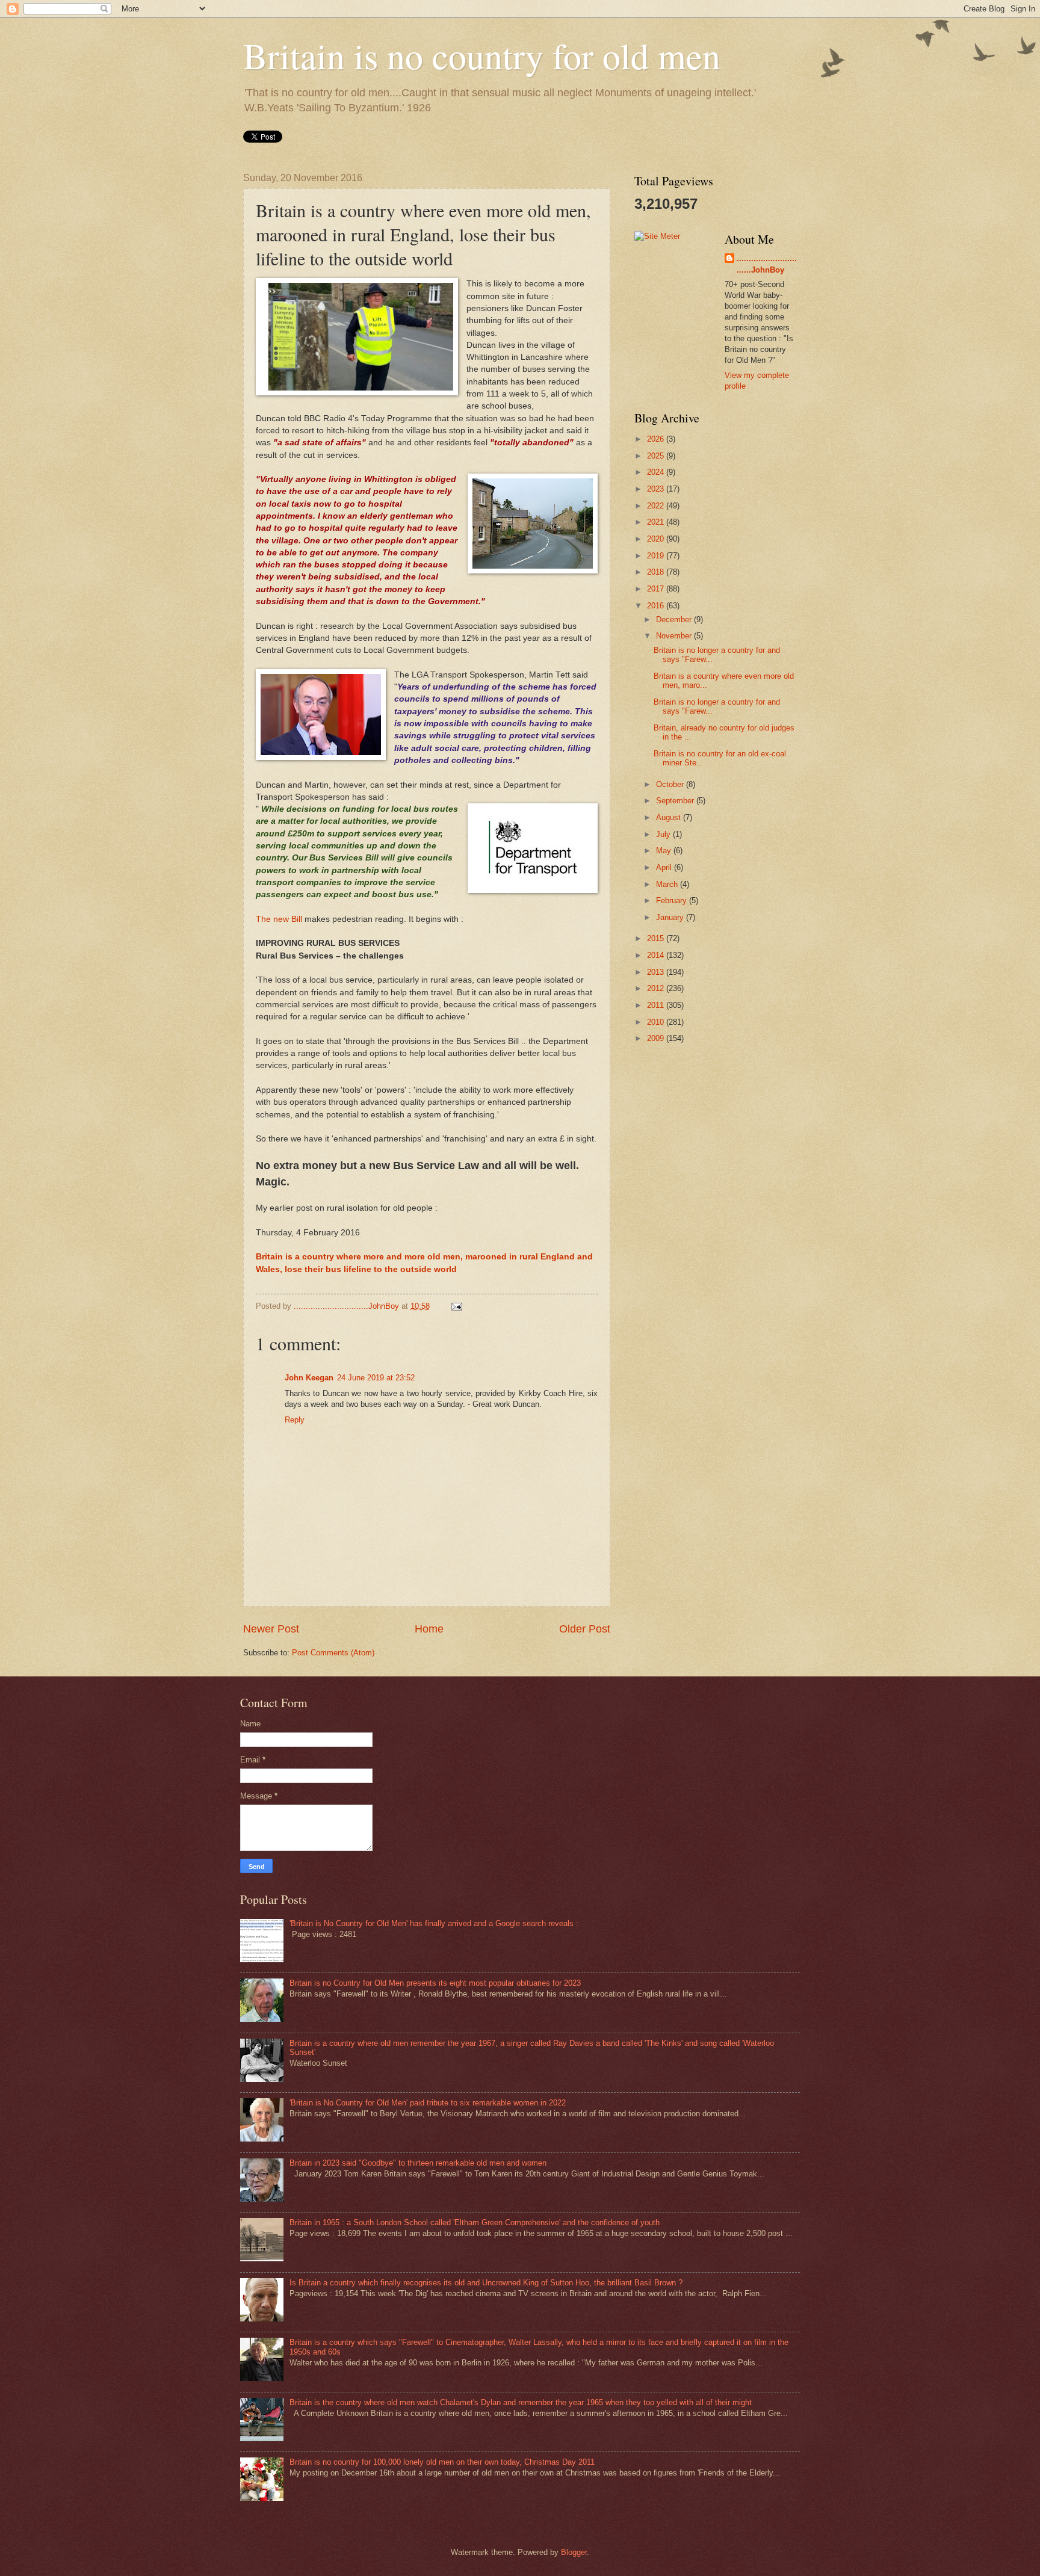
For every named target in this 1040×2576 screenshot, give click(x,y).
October (671, 784)
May (665, 851)
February (673, 900)
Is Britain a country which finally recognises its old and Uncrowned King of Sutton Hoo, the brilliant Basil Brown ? (486, 2283)
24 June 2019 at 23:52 (376, 1378)
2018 (657, 572)
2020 (657, 539)
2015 (657, 938)
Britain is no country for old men (482, 55)
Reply (295, 1420)
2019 (657, 556)
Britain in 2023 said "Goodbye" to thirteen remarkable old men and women (418, 2163)
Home (429, 1629)
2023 (657, 489)
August (670, 817)
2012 (657, 988)
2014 (657, 955)
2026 (657, 439)
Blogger (574, 2552)
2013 (657, 972)
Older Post (585, 1629)
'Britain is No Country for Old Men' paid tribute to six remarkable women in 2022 (428, 2103)
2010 (657, 1022)
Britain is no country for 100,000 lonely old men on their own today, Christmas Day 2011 (442, 2462)
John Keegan (309, 1378)
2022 (657, 506)
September (676, 801)
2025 (657, 456)
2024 (657, 472)
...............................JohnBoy (767, 264)
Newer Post (271, 1629)
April (665, 867)
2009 (657, 1038)
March (668, 884)
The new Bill (280, 919)
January (671, 917)
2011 (657, 1005)
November (675, 636)
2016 (657, 606)
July (664, 834)
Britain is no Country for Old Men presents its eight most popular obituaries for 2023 (435, 1983)
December (675, 619)
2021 (657, 522)
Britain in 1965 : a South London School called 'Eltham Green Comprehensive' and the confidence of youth (475, 2222)
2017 (657, 589)
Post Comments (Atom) (333, 1653)
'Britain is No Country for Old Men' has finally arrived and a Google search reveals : (434, 1923)
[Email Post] (456, 1306)
